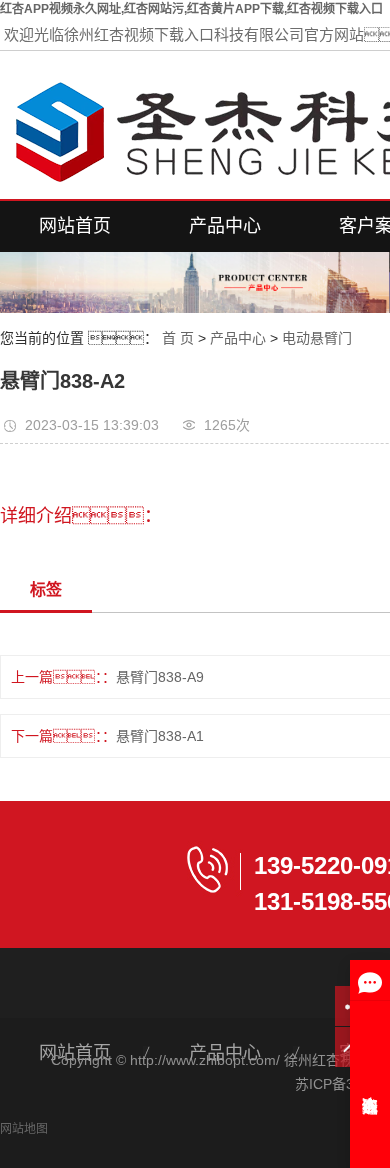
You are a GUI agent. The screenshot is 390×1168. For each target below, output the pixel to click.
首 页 (178, 338)
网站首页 (75, 226)
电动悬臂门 (317, 338)
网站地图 (24, 1129)
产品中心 (225, 226)
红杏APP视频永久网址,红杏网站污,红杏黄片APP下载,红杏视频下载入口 (191, 9)
